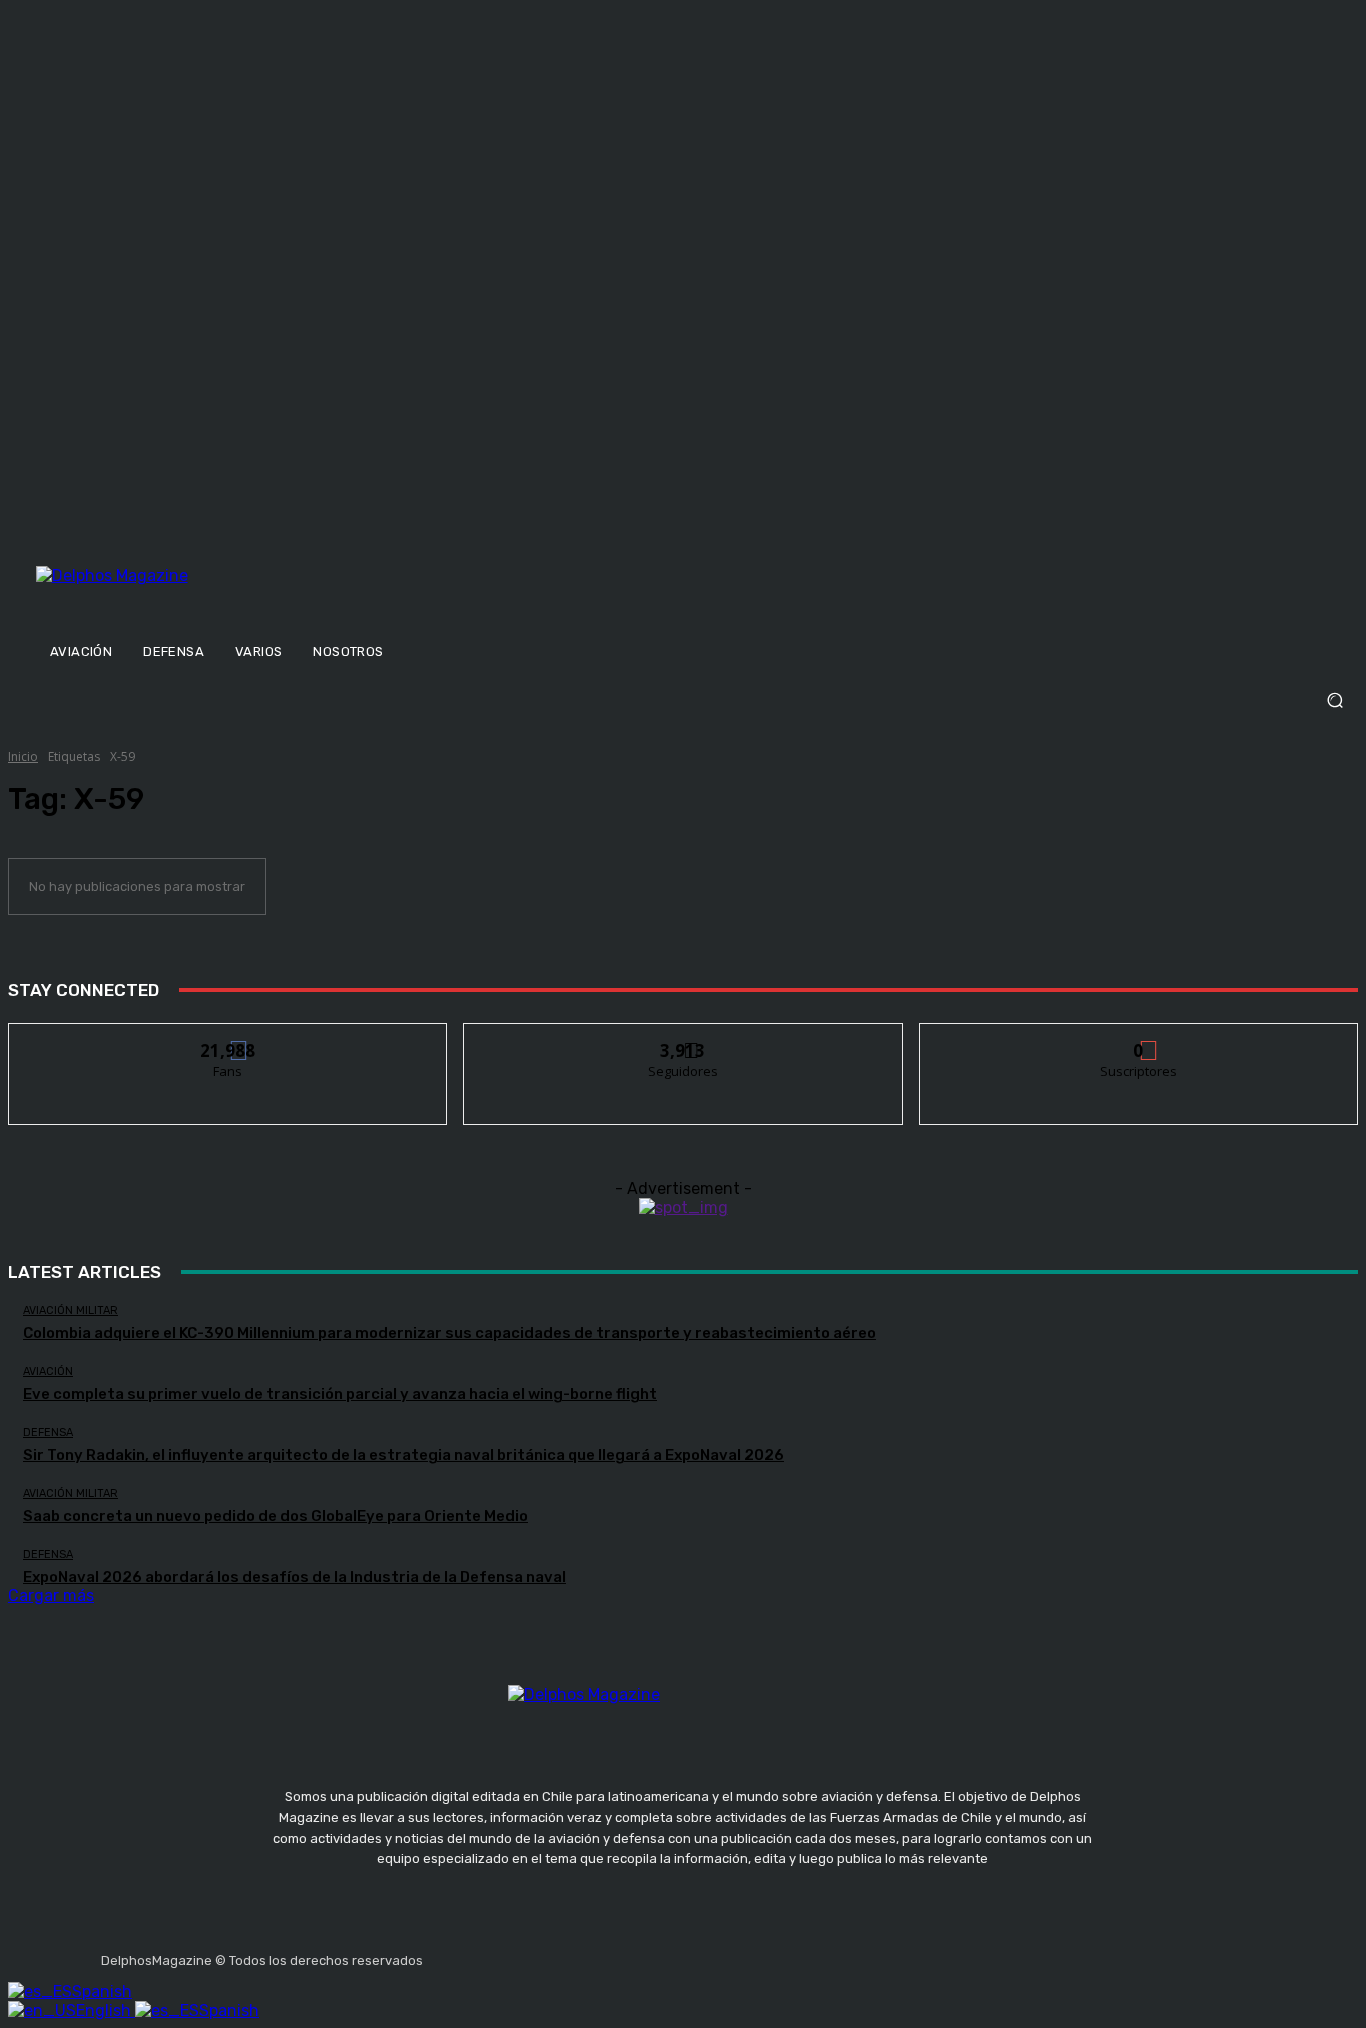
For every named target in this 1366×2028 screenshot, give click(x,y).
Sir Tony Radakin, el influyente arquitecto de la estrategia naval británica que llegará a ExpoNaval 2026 (403, 1455)
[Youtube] (585, 1954)
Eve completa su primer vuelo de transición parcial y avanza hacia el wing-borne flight (340, 1394)
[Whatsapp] (632, 1954)
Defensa (48, 1432)
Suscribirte (1139, 1038)
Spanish (102, 1991)
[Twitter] (537, 1954)
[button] (683, 700)
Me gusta (228, 1038)
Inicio (23, 756)
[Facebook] (442, 1954)
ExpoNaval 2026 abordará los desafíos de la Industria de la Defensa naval (294, 1577)
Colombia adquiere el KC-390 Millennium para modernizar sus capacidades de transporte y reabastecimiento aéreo (449, 1333)
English (105, 2010)
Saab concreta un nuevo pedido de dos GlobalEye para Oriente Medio (275, 1516)
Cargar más (51, 1595)
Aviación (48, 1371)
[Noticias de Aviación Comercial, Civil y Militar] (210, 597)
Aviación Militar (70, 1310)
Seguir (683, 1038)
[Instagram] (490, 1954)
